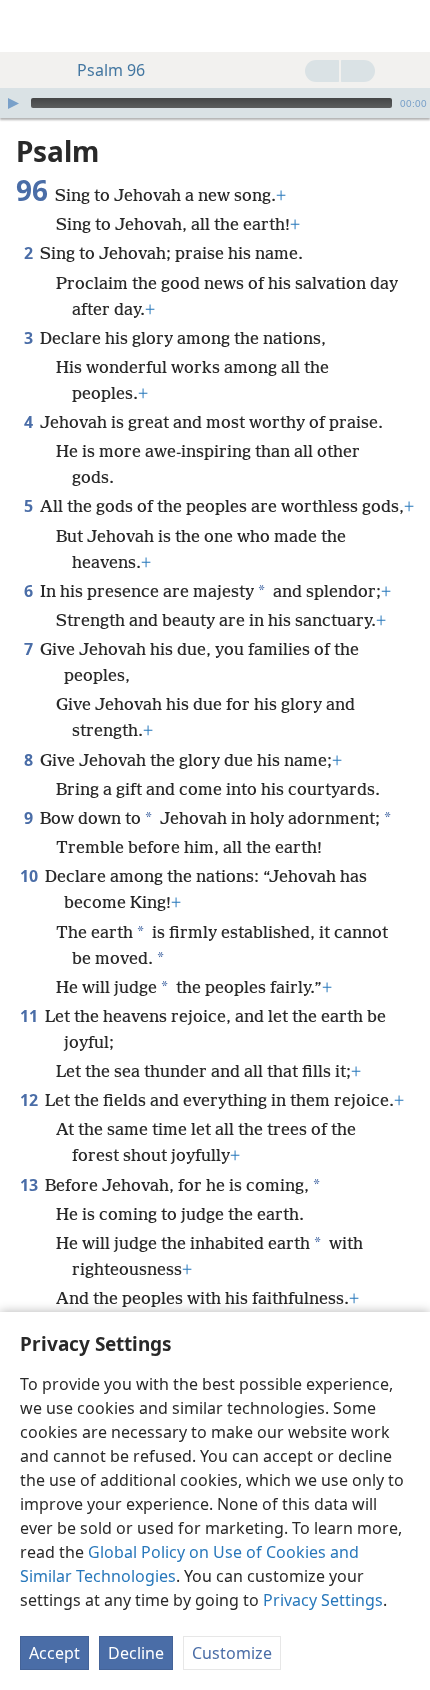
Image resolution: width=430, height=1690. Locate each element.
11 (30, 1016)
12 (30, 1100)
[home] (30, 26)
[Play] (13, 103)
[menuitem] (30, 26)
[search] (405, 26)
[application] (215, 103)
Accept (54, 1653)
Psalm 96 (111, 70)
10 (30, 876)
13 (30, 1185)
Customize (232, 1653)
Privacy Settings (323, 1600)
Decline (136, 1653)
